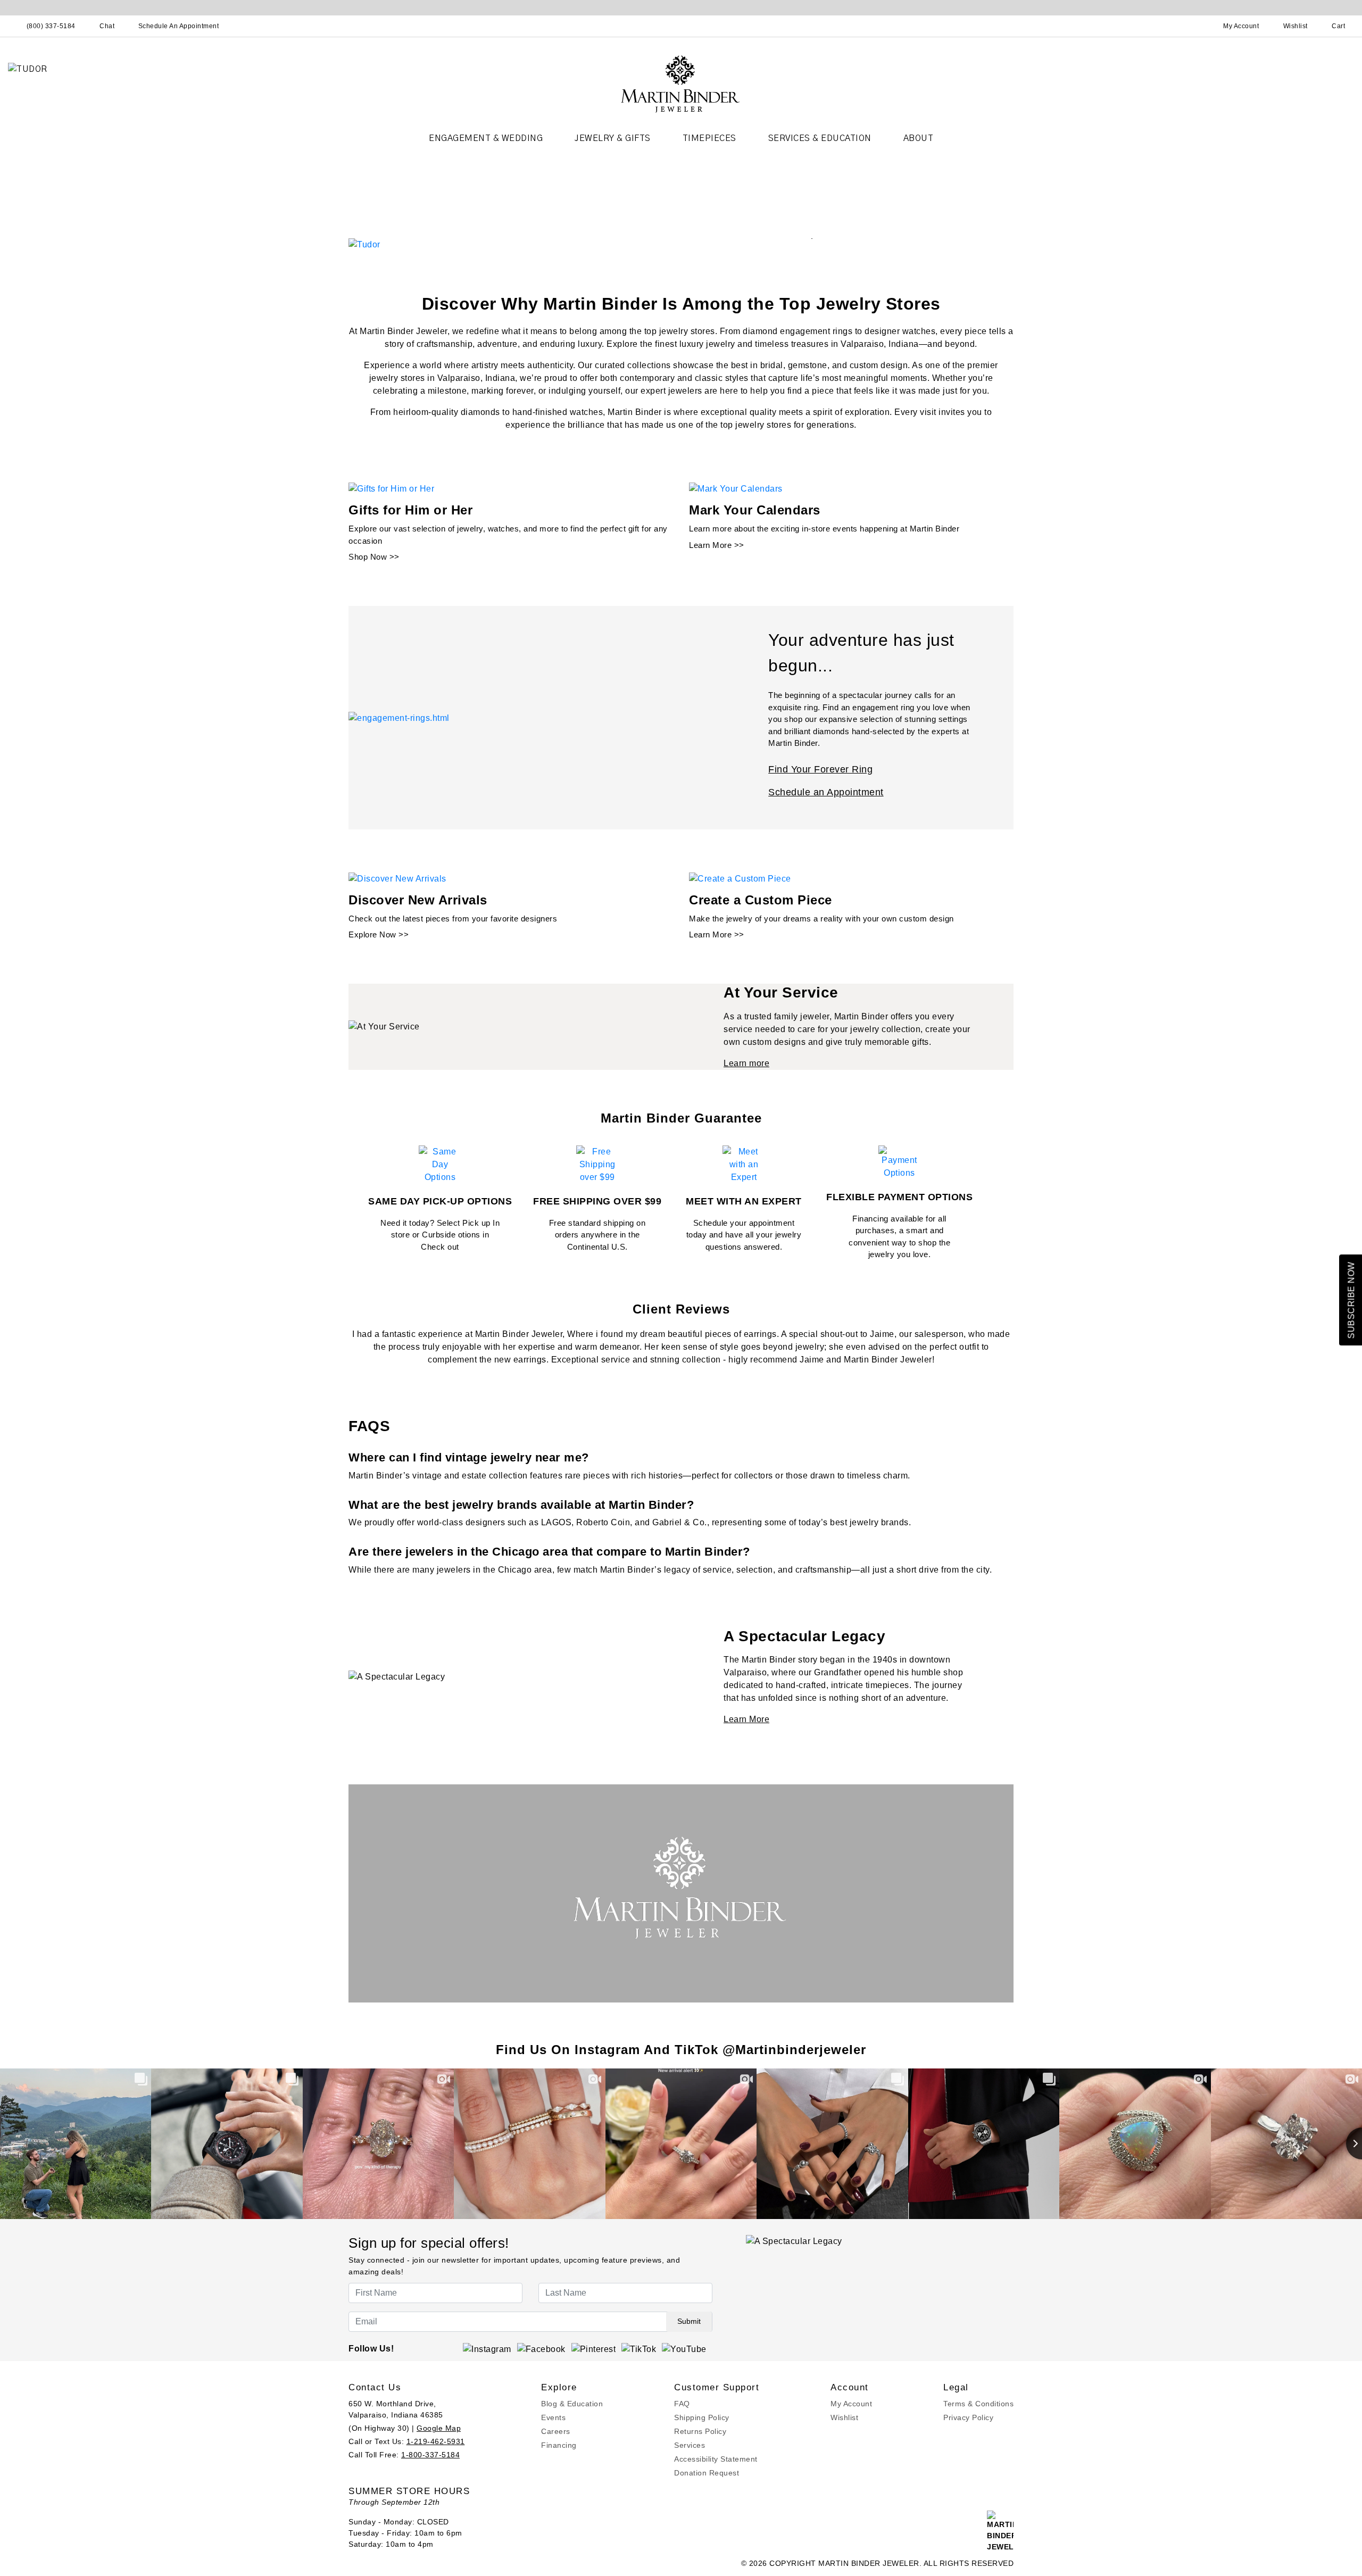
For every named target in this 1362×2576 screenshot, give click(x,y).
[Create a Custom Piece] (740, 878)
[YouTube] (684, 2349)
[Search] (1194, 26)
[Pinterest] (594, 2349)
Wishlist (844, 2417)
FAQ (682, 2404)
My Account (851, 2404)
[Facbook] (541, 2349)
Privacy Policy (968, 2417)
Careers (556, 2431)
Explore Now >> (379, 934)
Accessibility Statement (716, 2459)
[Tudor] (364, 244)
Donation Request (707, 2473)
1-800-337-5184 (430, 2455)
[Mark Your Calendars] (736, 489)
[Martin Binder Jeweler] (681, 83)
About (919, 138)
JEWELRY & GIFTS (613, 138)
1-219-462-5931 (436, 2441)
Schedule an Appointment (826, 792)
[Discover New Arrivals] (397, 878)
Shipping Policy (702, 2417)
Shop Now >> (374, 557)
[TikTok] (639, 2349)
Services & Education (820, 138)
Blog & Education (572, 2404)
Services (690, 2445)
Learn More (746, 1719)
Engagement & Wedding (486, 138)
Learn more (746, 1063)
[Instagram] (487, 2349)
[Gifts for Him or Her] (391, 489)
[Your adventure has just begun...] (399, 717)
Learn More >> (717, 545)
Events (553, 2417)
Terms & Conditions (978, 2404)
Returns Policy (700, 2431)
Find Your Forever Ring (820, 769)
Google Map (439, 2428)
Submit (689, 2321)
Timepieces (709, 138)
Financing (559, 2445)
